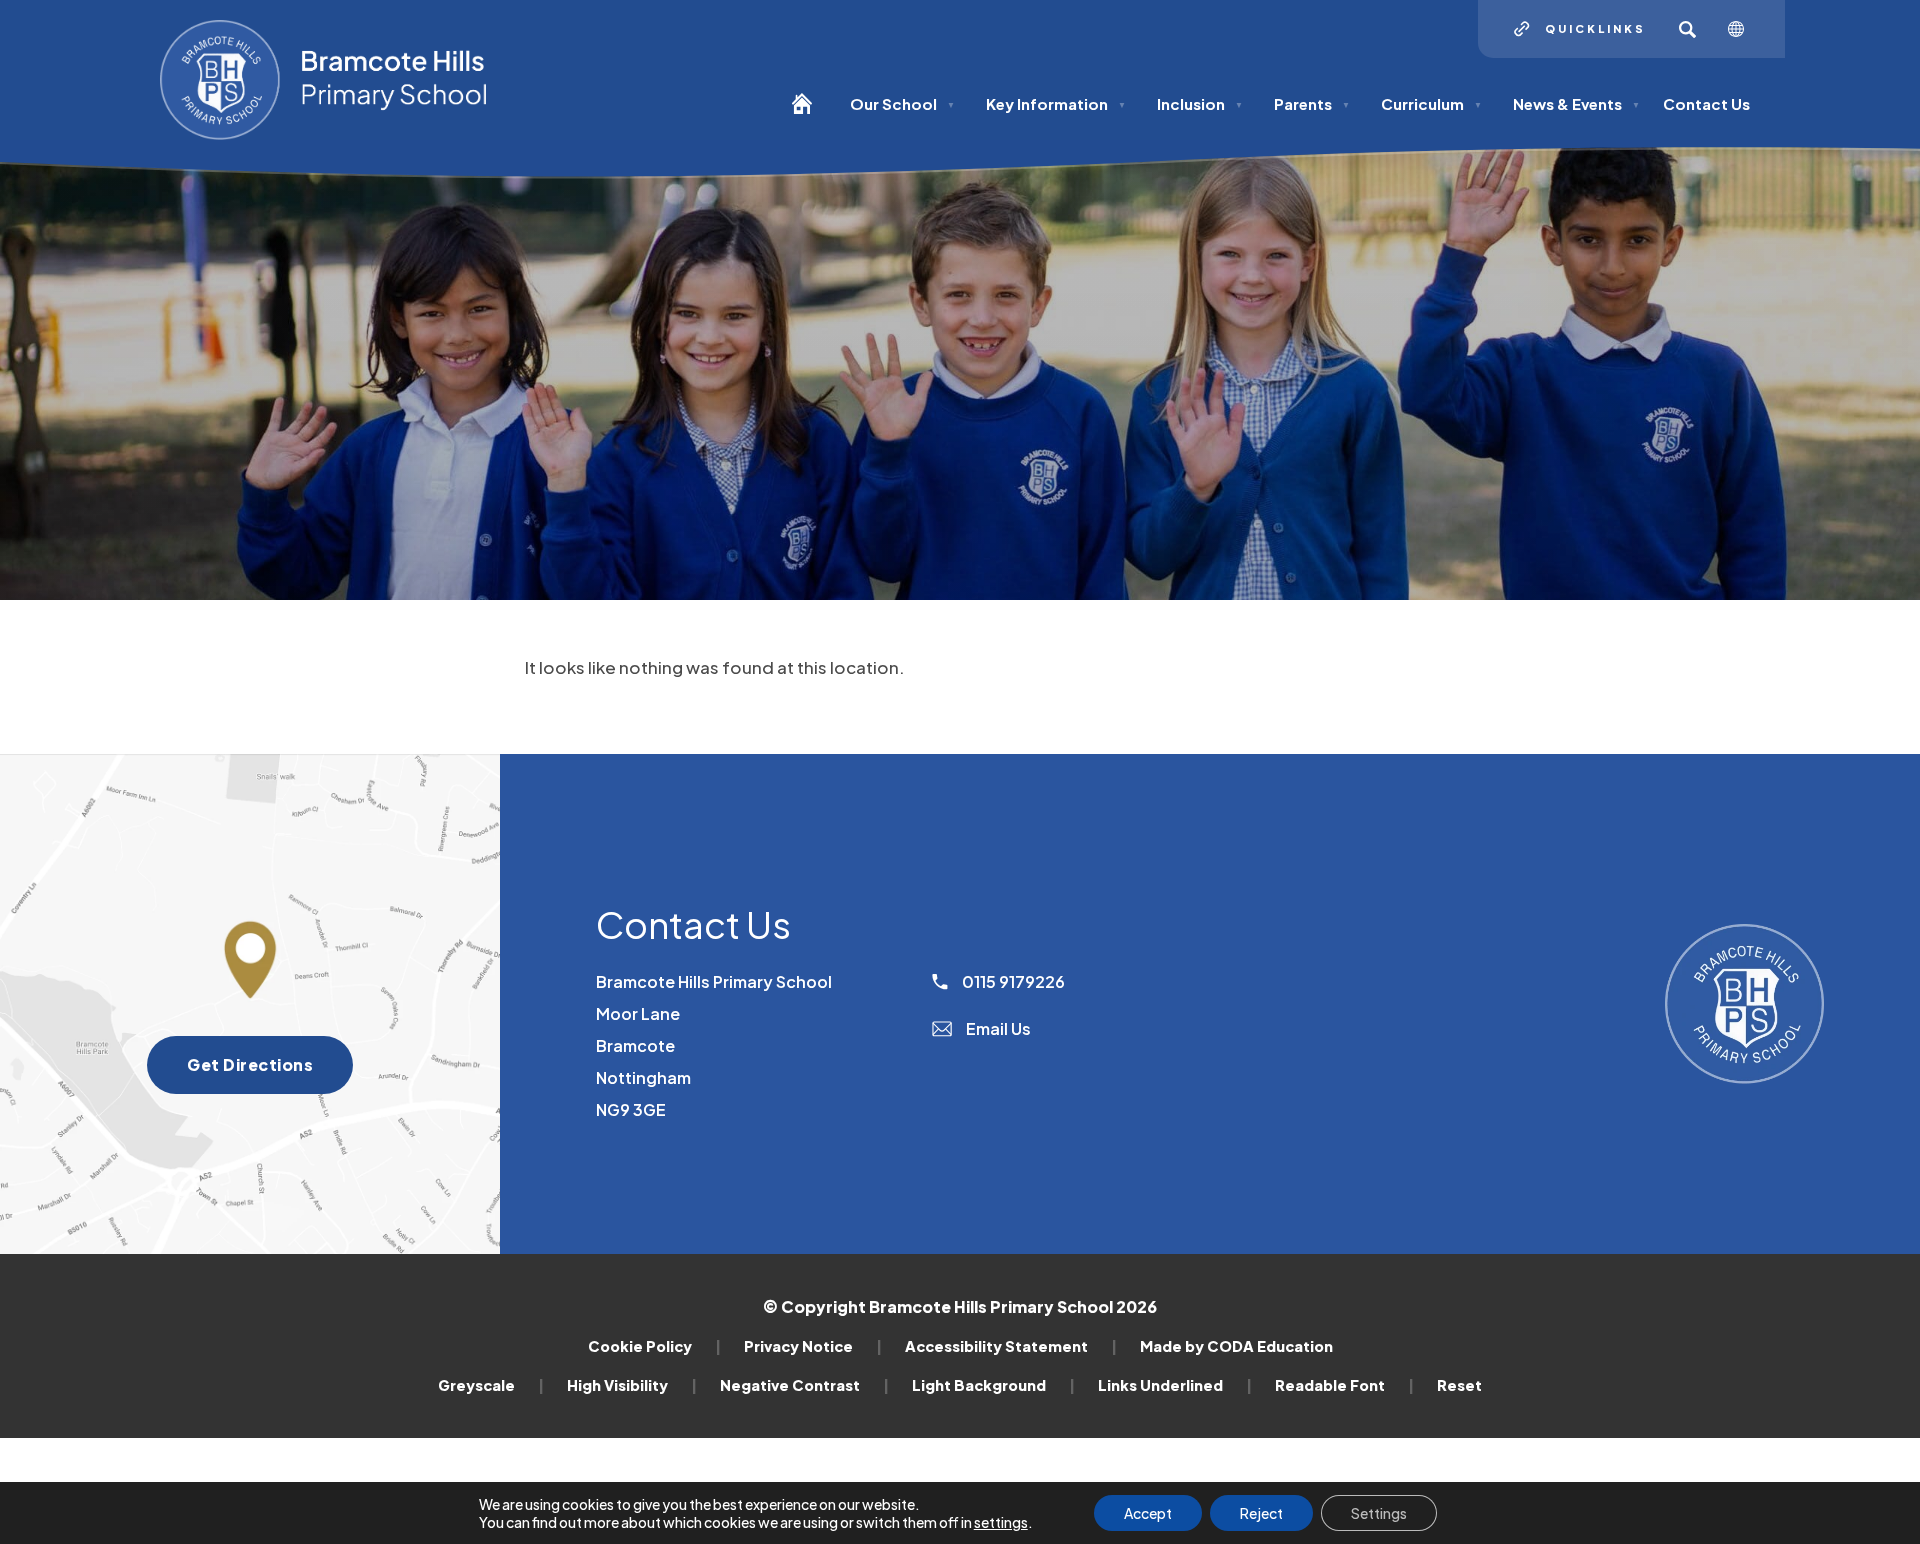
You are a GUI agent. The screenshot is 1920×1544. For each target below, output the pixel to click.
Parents (1312, 103)
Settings (1379, 1513)
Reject (1261, 1513)
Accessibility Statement (1011, 1346)
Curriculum (1431, 103)
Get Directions (270, 1073)
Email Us (997, 1028)
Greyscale (491, 1385)
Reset (1459, 1385)
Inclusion (1200, 103)
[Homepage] (809, 112)
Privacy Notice (813, 1346)
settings (1001, 1522)
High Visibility (632, 1385)
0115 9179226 (1012, 981)
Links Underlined (1175, 1385)
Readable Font (1344, 1385)
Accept (1148, 1513)
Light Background (993, 1385)
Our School (902, 103)
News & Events (1576, 103)
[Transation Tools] (1743, 29)
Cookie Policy (654, 1346)
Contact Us (1706, 103)
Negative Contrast (804, 1385)
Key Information (1056, 103)
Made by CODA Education (1236, 1346)
